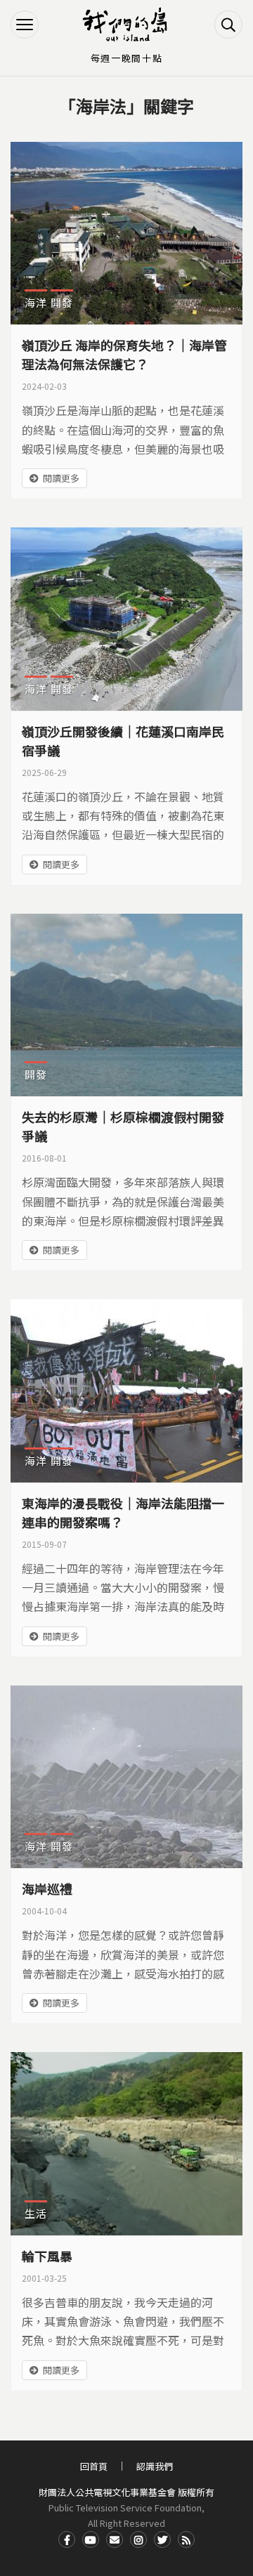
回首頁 (94, 2466)
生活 (36, 2213)
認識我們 (155, 2466)
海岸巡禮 (47, 1888)
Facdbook (67, 2539)
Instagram (138, 2539)
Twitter (162, 2539)
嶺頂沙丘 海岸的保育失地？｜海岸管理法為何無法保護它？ (124, 354)
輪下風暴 (47, 2256)
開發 (62, 302)
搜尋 (228, 25)
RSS (186, 2539)
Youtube (91, 2539)
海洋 (36, 302)
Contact (115, 2539)
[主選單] (25, 25)
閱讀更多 (61, 478)
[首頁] (126, 25)
